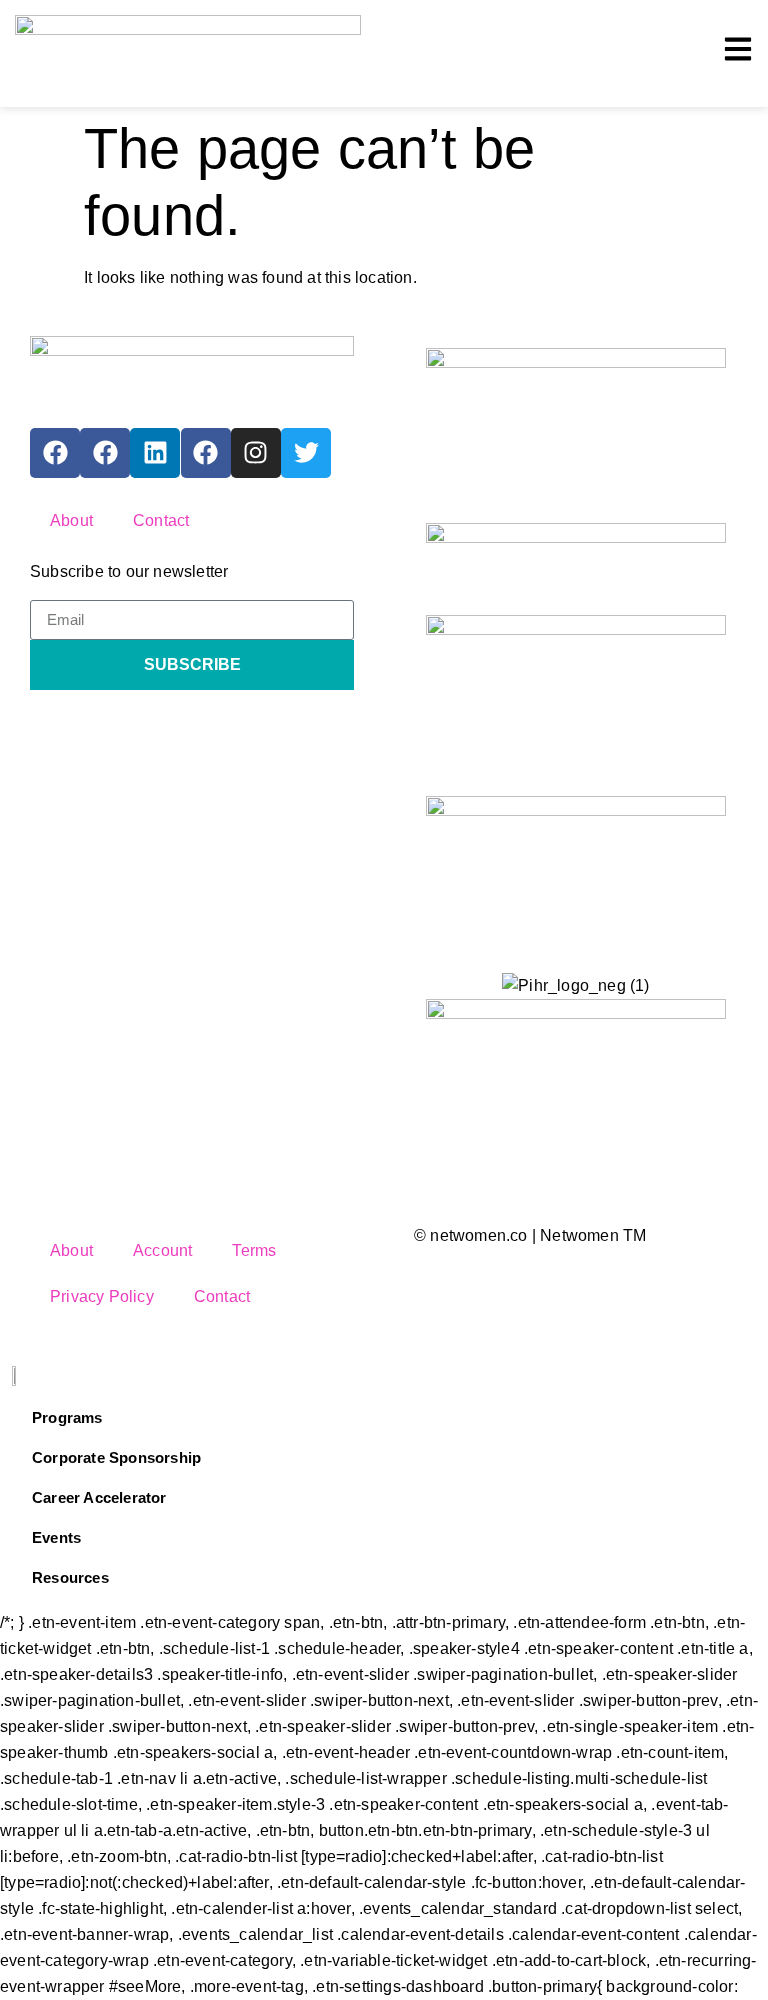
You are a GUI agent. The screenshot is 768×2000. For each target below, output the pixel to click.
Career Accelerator (99, 1497)
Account (162, 1250)
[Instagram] (256, 453)
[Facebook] (55, 453)
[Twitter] (306, 453)
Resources (70, 1577)
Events (56, 1537)
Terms (254, 1250)
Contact (161, 520)
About (71, 520)
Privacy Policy (102, 1296)
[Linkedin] (155, 453)
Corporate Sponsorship (116, 1457)
